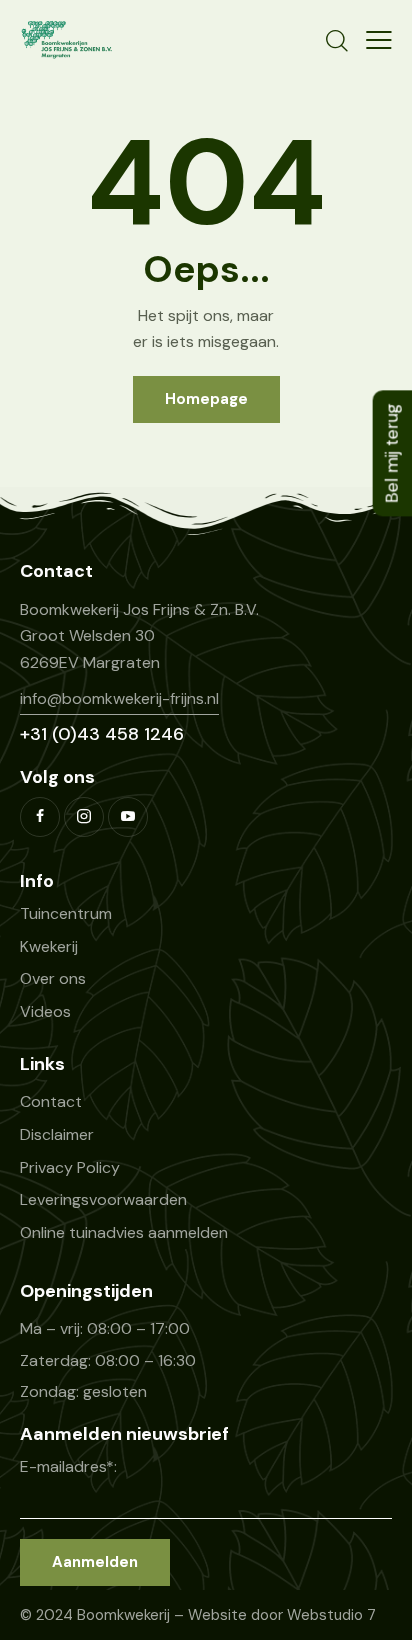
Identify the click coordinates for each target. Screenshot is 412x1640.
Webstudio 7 (331, 1615)
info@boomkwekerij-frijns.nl (119, 698)
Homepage (206, 399)
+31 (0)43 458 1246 (102, 734)
